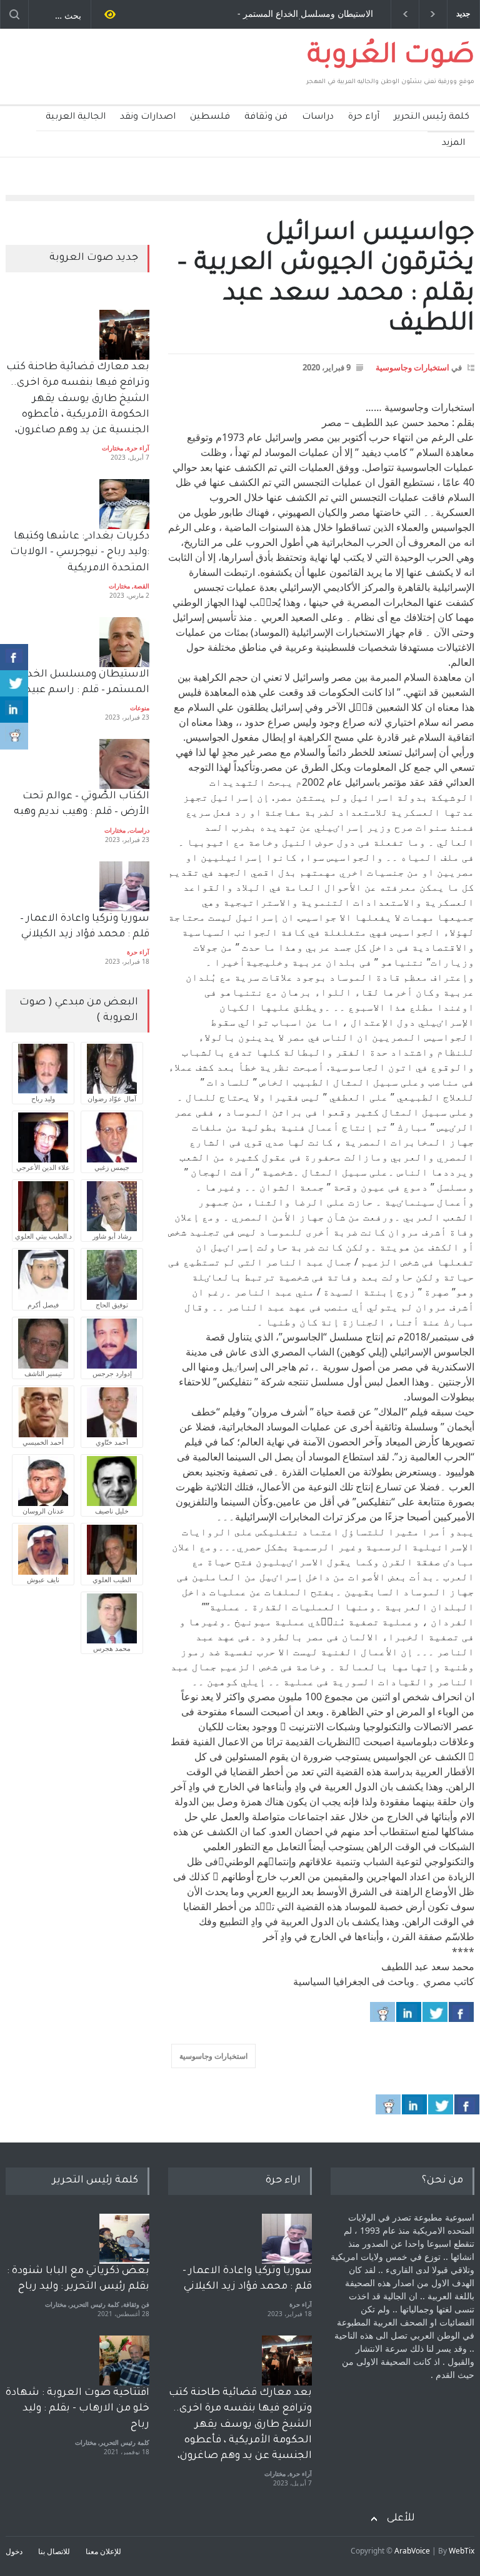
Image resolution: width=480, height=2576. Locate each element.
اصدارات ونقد (148, 117)
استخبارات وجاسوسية (412, 367)
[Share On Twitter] (435, 2012)
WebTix (462, 2551)
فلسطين (210, 117)
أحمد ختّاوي (112, 1442)
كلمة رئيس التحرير (432, 117)
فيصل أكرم (43, 1305)
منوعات (140, 708)
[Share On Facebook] (461, 2012)
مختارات (112, 448)
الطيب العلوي (112, 1579)
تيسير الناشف (43, 1373)
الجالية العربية (76, 117)
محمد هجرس (112, 1648)
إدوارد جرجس (112, 1373)
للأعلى (401, 2519)
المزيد (453, 144)
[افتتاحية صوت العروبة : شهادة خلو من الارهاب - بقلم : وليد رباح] (124, 2361)
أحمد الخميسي (43, 1442)
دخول (14, 2551)
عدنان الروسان (43, 1511)
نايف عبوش (43, 1579)
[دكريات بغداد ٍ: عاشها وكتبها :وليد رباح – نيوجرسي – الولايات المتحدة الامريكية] (124, 504)
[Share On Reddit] (382, 2012)
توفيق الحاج (112, 1305)
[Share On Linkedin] (409, 2012)
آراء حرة (364, 117)
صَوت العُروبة (391, 57)
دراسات (318, 117)
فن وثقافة (266, 117)
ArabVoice (412, 2551)
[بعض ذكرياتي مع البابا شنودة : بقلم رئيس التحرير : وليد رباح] (124, 2239)
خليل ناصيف (112, 1511)
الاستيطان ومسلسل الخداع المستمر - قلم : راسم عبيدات (305, 14)
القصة (142, 586)
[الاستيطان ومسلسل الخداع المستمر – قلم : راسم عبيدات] (124, 642)
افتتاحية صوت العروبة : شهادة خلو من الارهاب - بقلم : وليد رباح (77, 2409)
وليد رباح (43, 1098)
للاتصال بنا (54, 2551)
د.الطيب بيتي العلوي (43, 1236)
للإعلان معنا (103, 2551)
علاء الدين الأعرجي (43, 1167)
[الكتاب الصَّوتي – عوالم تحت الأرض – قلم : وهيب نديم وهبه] (124, 764)
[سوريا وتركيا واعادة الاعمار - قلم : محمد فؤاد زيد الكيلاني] (287, 2239)
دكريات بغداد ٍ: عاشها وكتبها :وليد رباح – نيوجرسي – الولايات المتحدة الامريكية (78, 552)
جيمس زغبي (112, 1167)
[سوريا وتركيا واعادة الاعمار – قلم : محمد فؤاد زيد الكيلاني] (124, 886)
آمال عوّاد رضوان (112, 1098)
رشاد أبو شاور (112, 1236)
